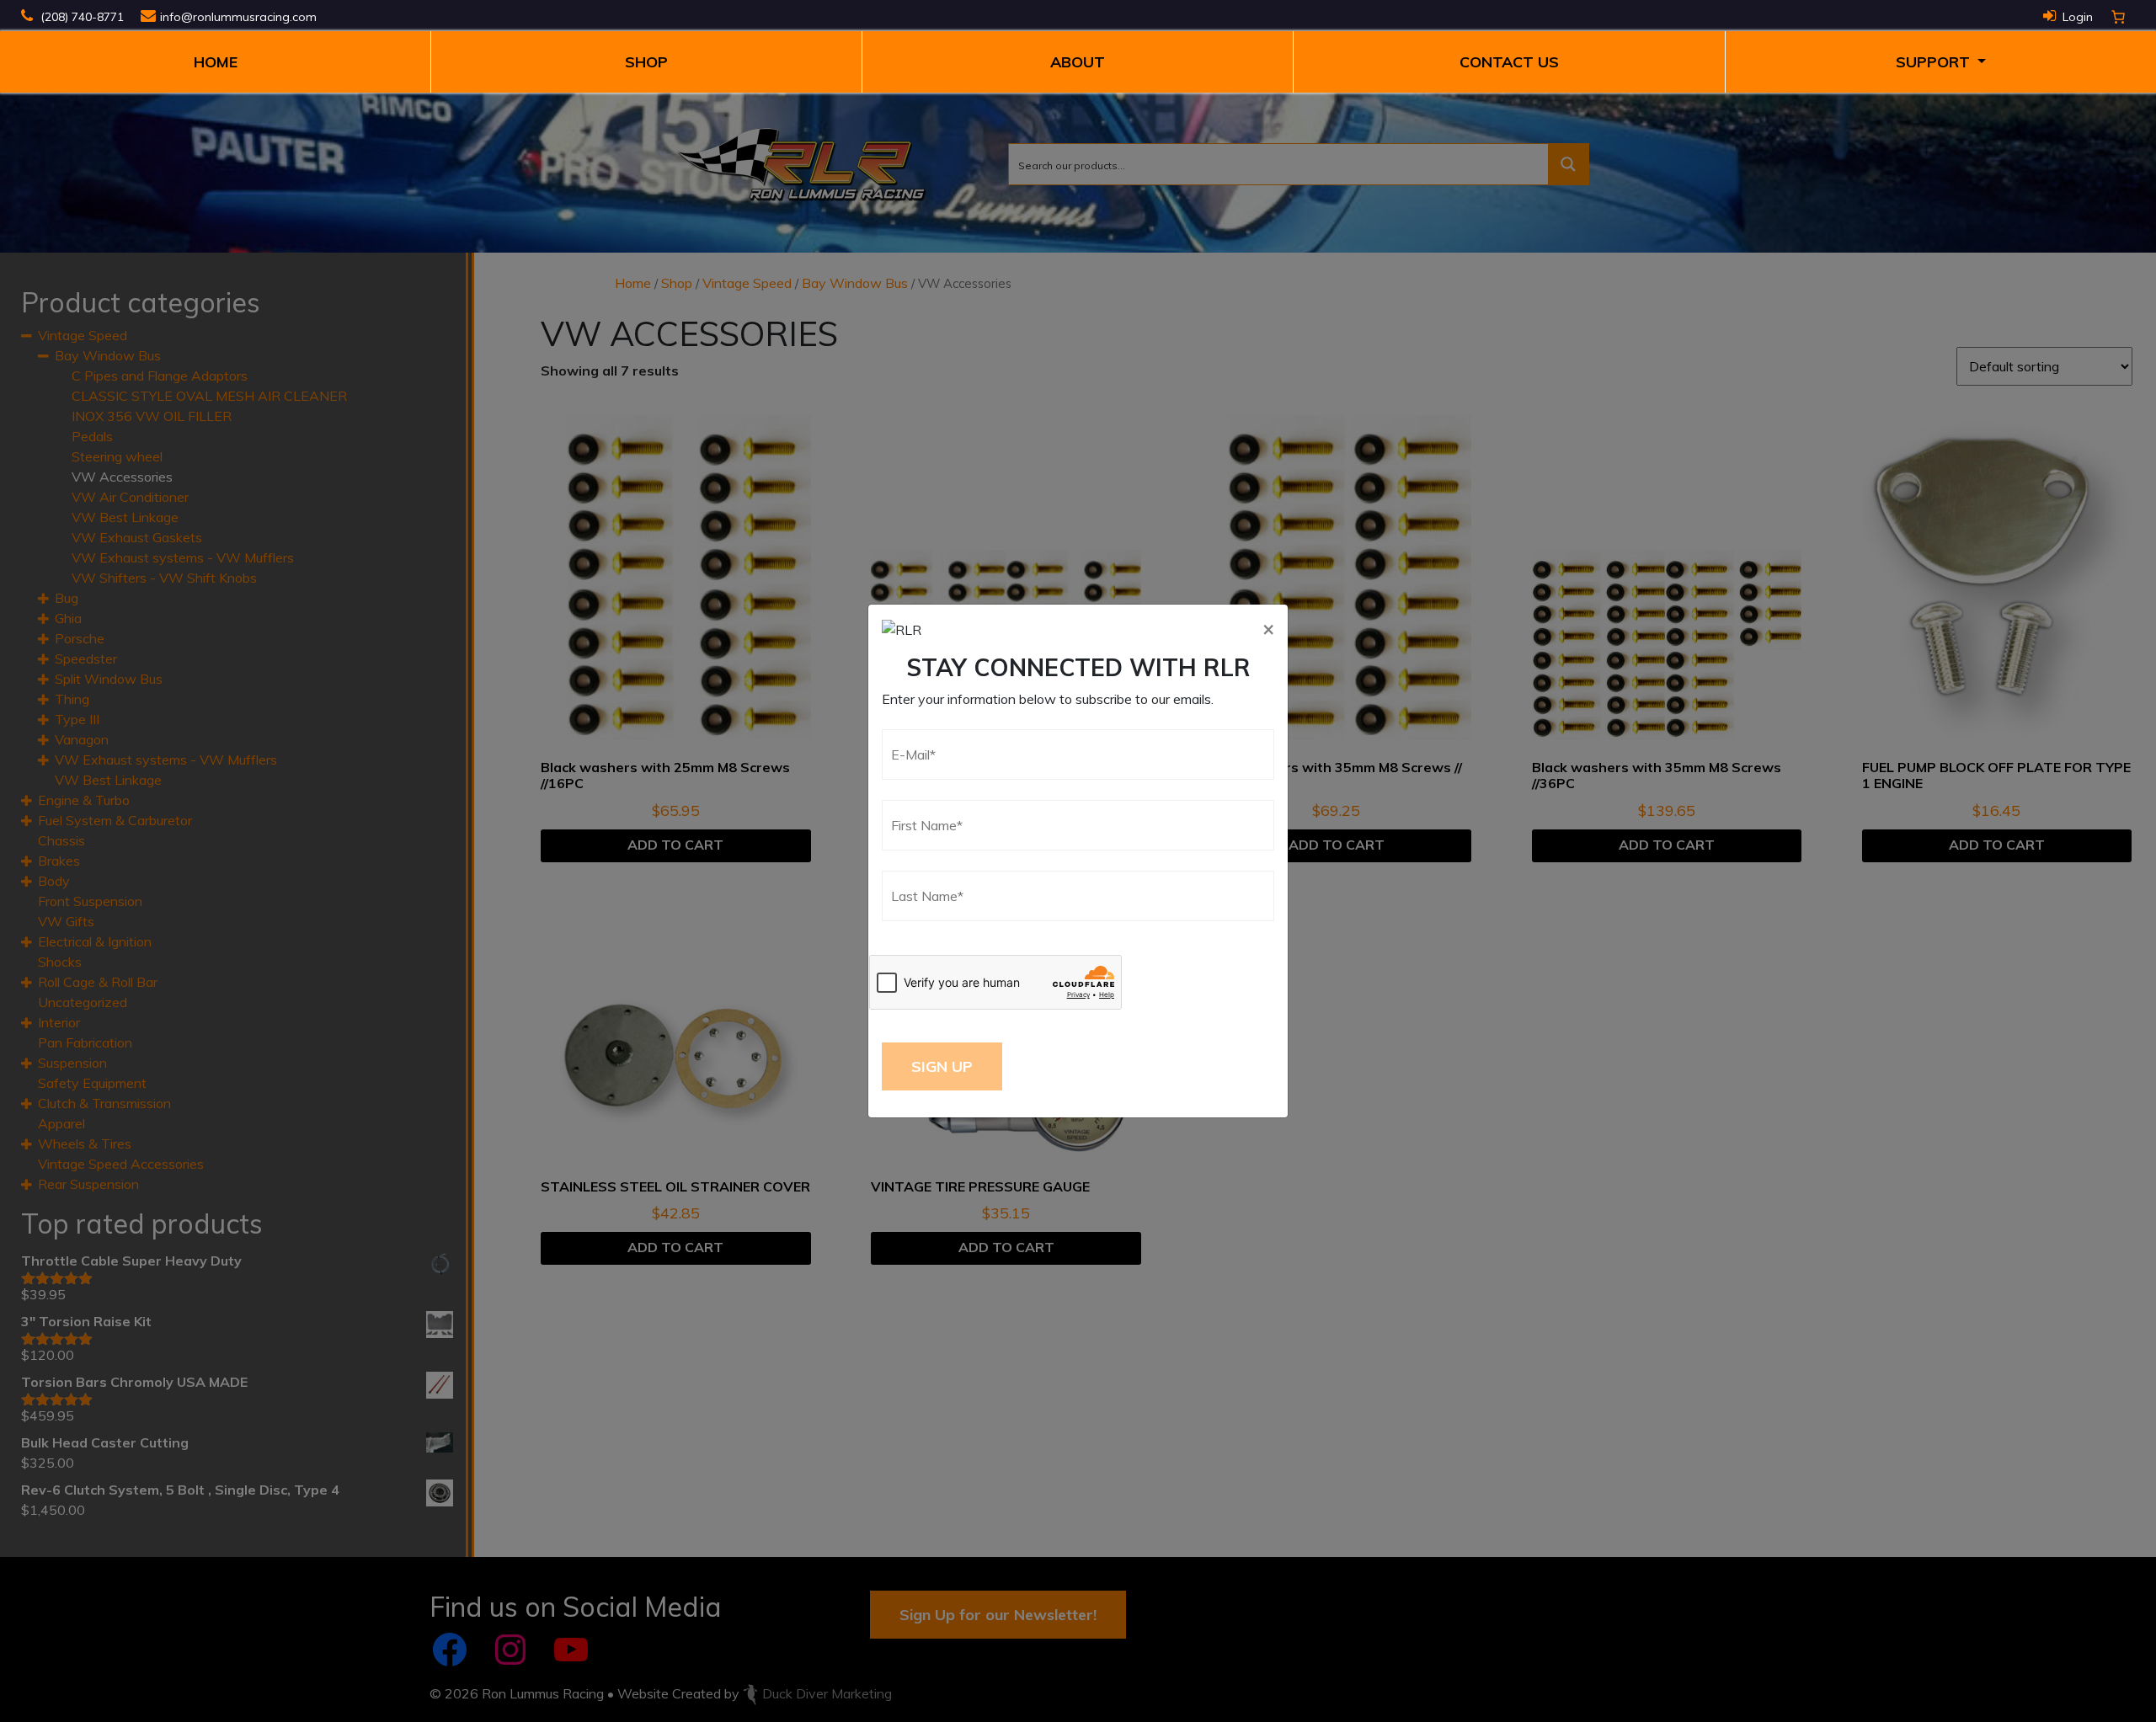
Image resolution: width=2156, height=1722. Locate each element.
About (1078, 62)
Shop (646, 62)
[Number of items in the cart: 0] (2118, 17)
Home (216, 62)
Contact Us (1509, 62)
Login (2078, 17)
